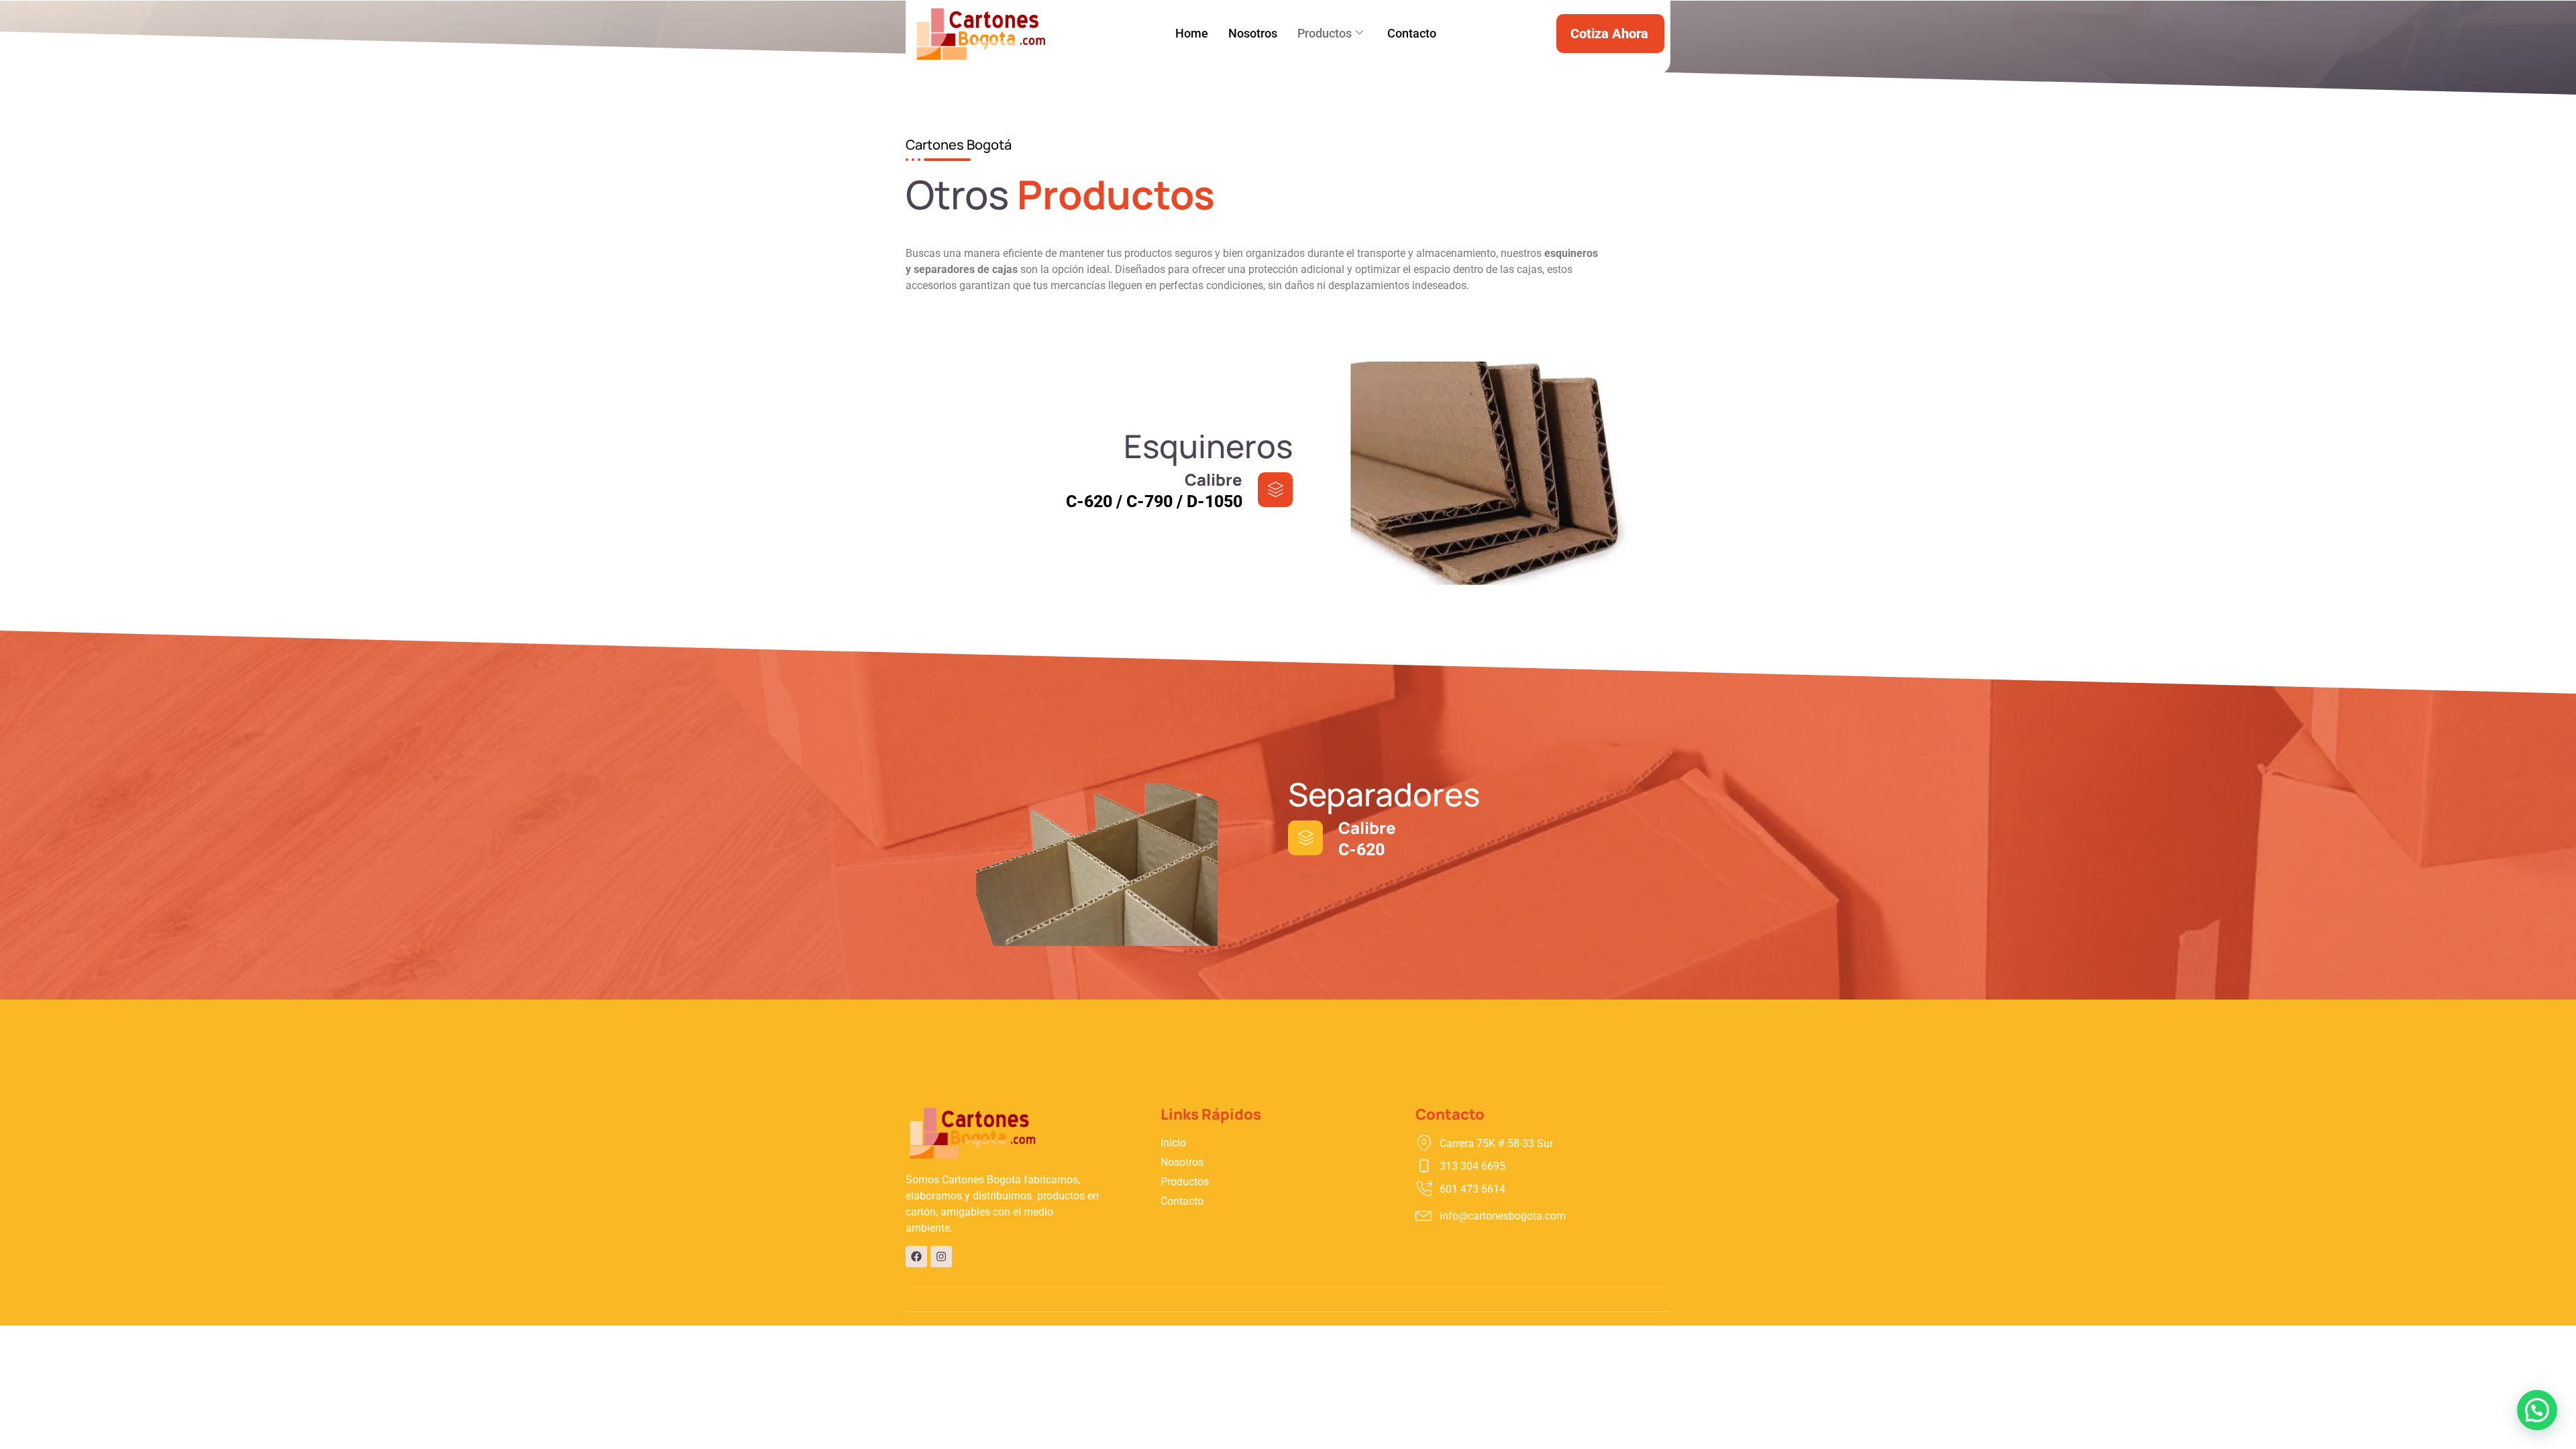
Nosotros (1253, 33)
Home (1192, 33)
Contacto (1412, 33)
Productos (1325, 33)
